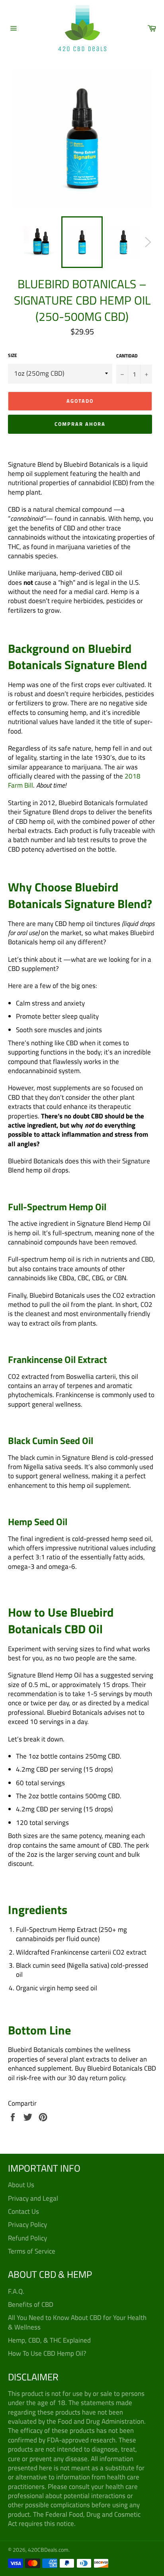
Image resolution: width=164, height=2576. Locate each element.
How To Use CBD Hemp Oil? (47, 2353)
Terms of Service (32, 2251)
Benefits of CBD (31, 2304)
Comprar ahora (80, 424)
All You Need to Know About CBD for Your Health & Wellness (77, 2322)
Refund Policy (27, 2238)
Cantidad (127, 356)
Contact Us (23, 2211)
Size (13, 356)
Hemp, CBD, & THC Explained (49, 2340)
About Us (21, 2185)
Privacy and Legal (33, 2198)
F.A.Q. (16, 2291)
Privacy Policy (27, 2225)
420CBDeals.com (48, 2550)
